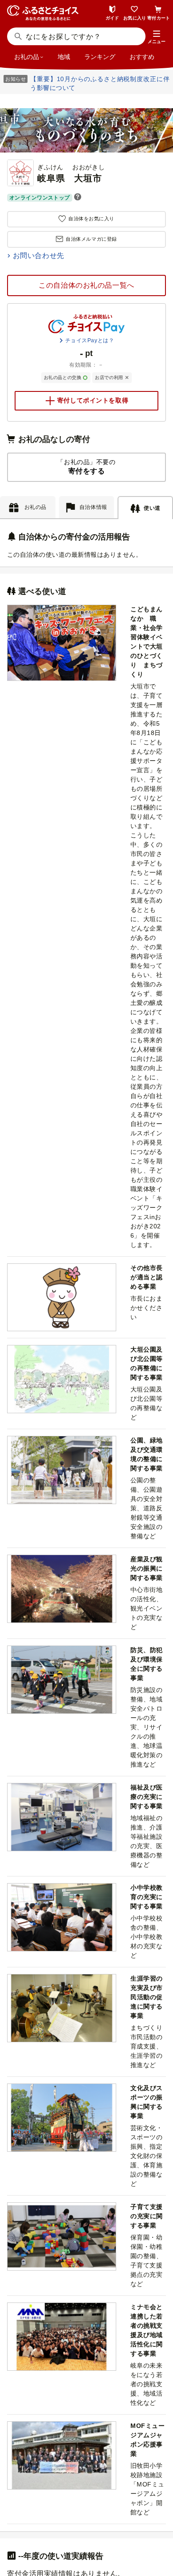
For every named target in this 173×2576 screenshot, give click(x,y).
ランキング (100, 57)
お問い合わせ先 (39, 256)
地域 (64, 57)
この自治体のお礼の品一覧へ (86, 285)
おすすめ (142, 57)
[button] (157, 37)
